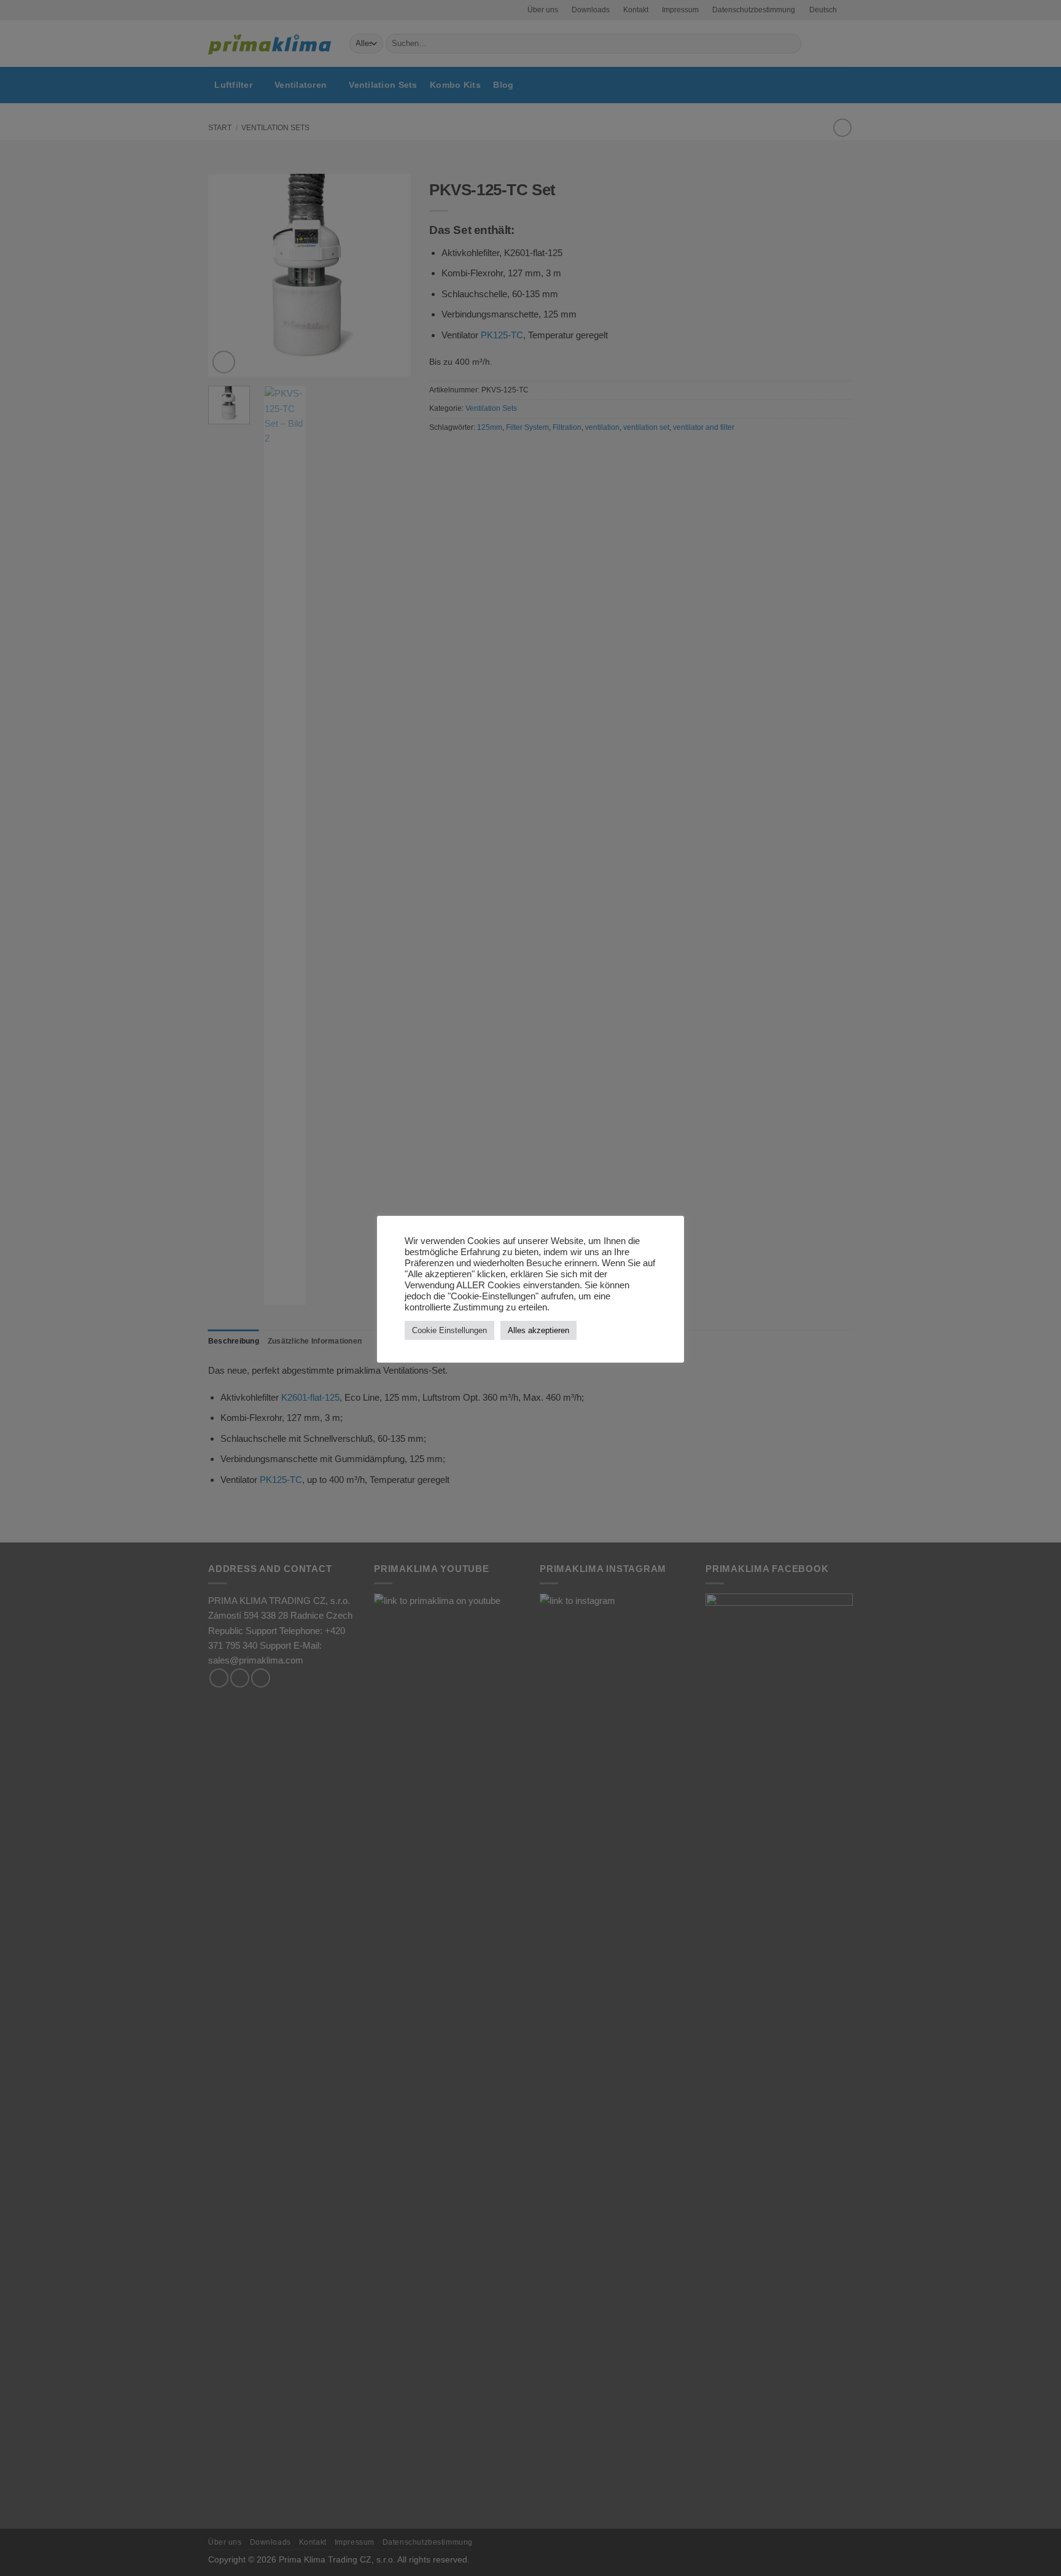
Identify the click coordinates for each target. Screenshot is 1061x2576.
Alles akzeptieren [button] (538, 1330)
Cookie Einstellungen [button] (449, 1330)
